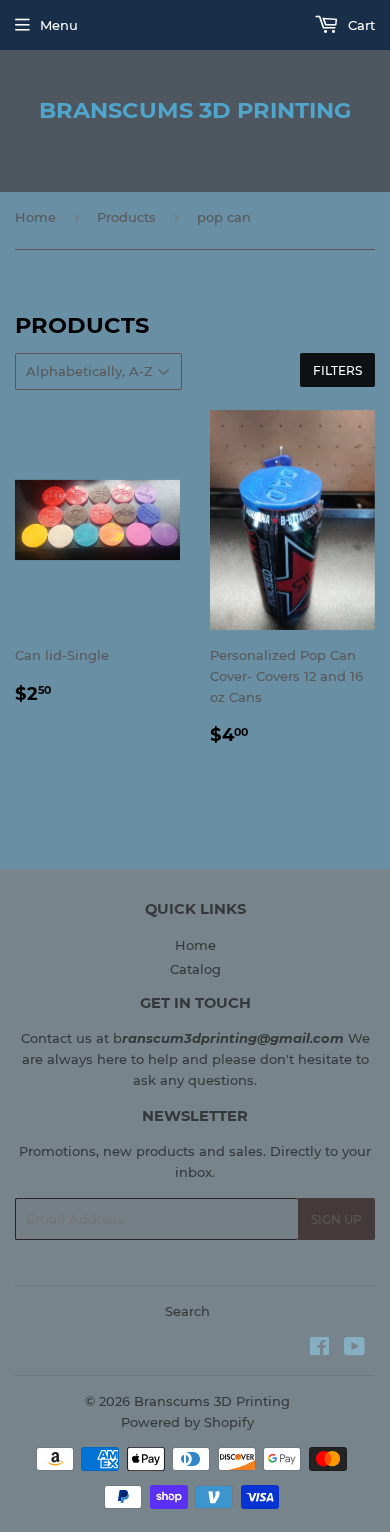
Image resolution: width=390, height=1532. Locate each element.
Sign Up (336, 1219)
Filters (337, 370)
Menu (59, 25)
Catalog (195, 969)
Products (126, 217)
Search (187, 1311)
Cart (359, 25)
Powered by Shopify (187, 1422)
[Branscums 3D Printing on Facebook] (319, 1349)
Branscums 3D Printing (195, 110)
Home (35, 217)
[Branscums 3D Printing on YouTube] (354, 1349)
